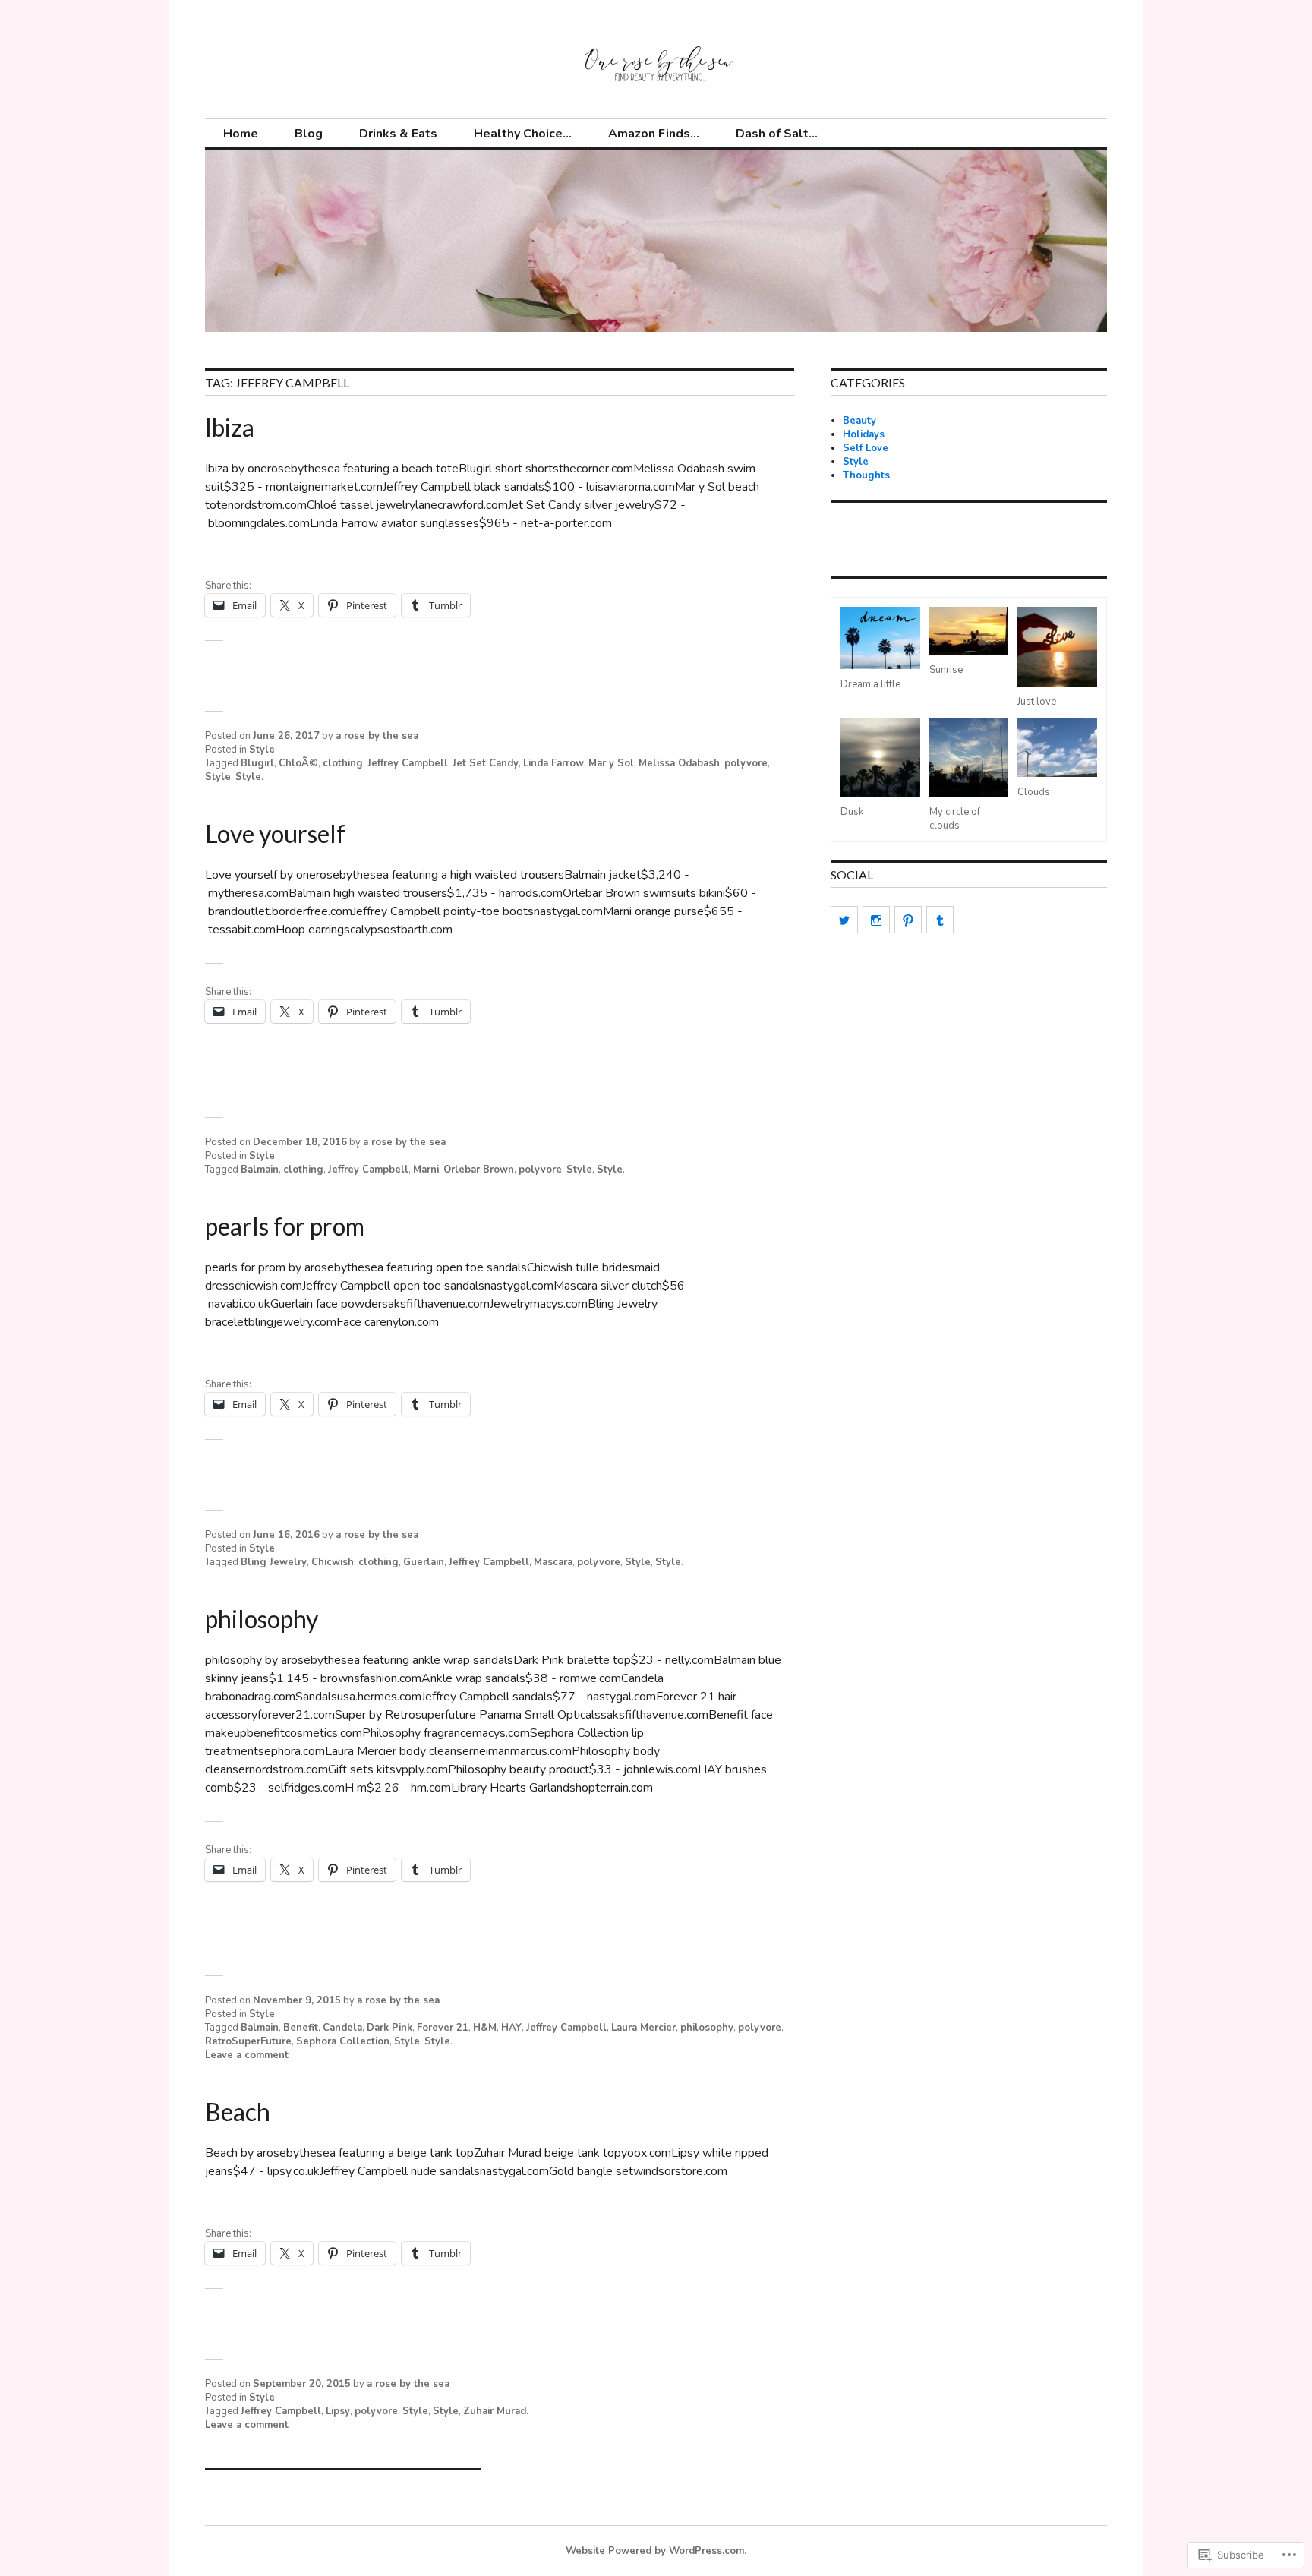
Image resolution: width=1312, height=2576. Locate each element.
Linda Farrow (553, 763)
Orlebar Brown (479, 1170)
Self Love (866, 448)
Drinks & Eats (398, 134)
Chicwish (333, 1562)
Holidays (864, 434)
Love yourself (275, 833)
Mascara (553, 1562)
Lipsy (338, 2411)
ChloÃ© (298, 763)
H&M (485, 2028)
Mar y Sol (611, 763)
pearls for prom (285, 1226)
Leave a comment (247, 2055)
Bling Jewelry (274, 1562)
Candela (342, 2028)
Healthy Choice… (523, 134)
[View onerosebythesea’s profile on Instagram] (876, 920)
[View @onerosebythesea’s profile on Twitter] (844, 920)
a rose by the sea (377, 736)
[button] (880, 649)
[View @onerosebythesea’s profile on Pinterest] (908, 920)
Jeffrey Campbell (408, 763)
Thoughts (866, 475)
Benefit (301, 2028)
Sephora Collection (343, 2041)
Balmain (260, 1170)
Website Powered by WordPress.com (655, 2551)
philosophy (262, 1619)
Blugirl (257, 763)
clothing (343, 763)
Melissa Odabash (679, 763)
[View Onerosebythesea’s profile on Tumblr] (940, 920)
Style (262, 750)
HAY (511, 2028)
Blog (309, 134)
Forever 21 (443, 2028)
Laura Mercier (643, 2028)
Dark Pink (389, 2028)
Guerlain (424, 1562)
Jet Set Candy (486, 763)
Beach (238, 2112)
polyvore (746, 763)
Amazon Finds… (654, 134)
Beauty (859, 421)
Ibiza (230, 427)
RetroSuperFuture (248, 2041)
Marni (426, 1170)
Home (241, 134)
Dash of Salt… (777, 134)
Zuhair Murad (495, 2411)
